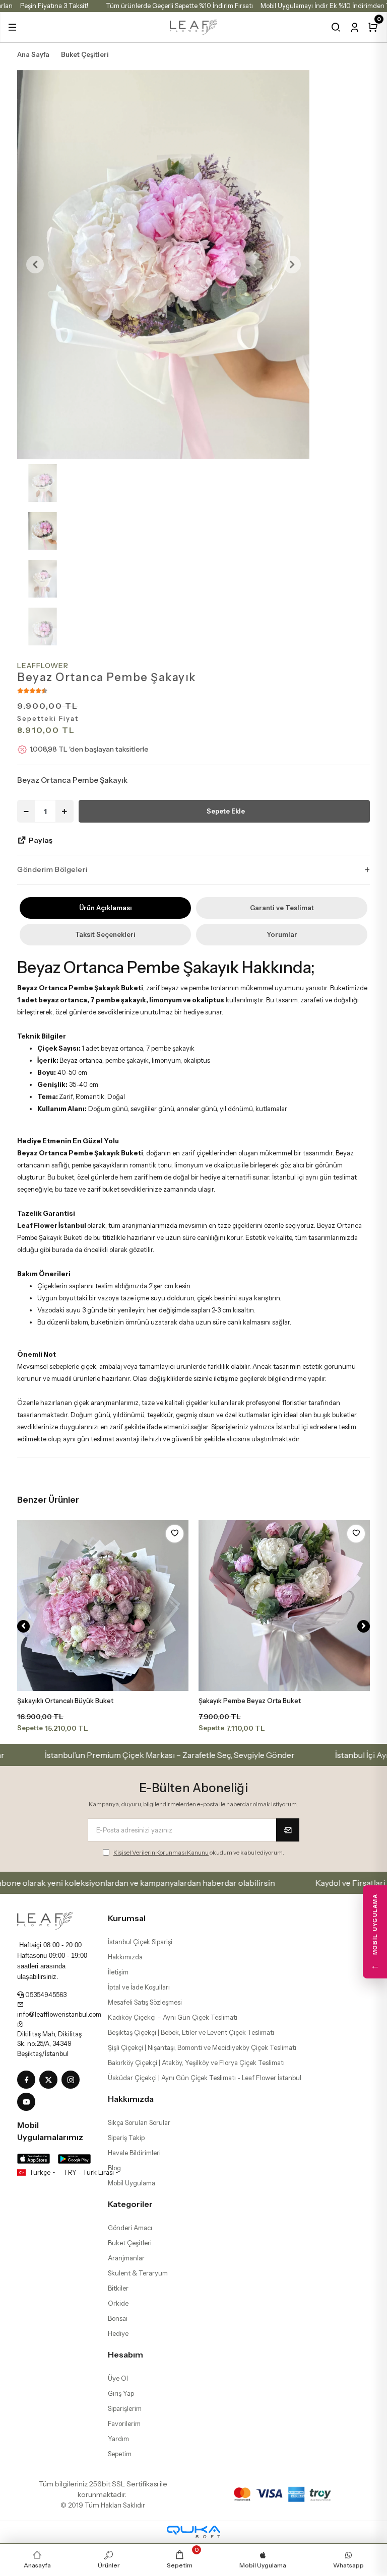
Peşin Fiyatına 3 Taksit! (54, 6)
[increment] (64, 811)
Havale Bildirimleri (134, 2153)
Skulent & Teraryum (138, 2273)
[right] (364, 1626)
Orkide (118, 2303)
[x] (50, 2080)
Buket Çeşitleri (130, 2243)
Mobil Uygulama (132, 2183)
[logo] (194, 26)
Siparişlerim (125, 2408)
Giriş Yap (121, 2393)
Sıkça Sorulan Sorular (139, 2122)
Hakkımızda (125, 1957)
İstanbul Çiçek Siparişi (140, 1942)
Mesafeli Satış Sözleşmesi (145, 2002)
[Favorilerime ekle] (175, 1534)
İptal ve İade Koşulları (139, 1987)
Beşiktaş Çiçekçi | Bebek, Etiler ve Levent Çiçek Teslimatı (191, 2032)
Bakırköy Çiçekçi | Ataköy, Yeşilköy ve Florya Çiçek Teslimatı (196, 2063)
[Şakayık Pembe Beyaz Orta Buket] (284, 1605)
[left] (23, 1626)
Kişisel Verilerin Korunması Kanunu (161, 1852)
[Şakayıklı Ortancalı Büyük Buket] (103, 1605)
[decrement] (26, 811)
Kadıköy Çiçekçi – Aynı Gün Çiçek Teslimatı (173, 2017)
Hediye (118, 2333)
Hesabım (125, 2354)
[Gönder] (288, 1830)
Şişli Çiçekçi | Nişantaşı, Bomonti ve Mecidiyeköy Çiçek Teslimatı (202, 2047)
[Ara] (336, 27)
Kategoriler (130, 2204)
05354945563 (45, 1995)
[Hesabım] (354, 27)
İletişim (118, 1972)
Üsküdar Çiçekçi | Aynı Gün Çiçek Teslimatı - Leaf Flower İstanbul (205, 2078)
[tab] (105, 908)
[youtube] (28, 2102)
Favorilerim (124, 2423)
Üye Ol (118, 2378)
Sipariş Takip (126, 2138)
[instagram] (73, 2080)
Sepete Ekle (226, 811)
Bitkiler (118, 2288)
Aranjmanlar (126, 2258)
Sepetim (120, 2454)
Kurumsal (127, 1918)
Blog (114, 2168)
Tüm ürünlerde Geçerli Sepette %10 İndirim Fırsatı (179, 6)
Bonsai (118, 2318)
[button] (12, 27)
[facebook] (28, 2080)
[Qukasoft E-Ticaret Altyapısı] (193, 2532)
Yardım (118, 2439)
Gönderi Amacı (130, 2228)
